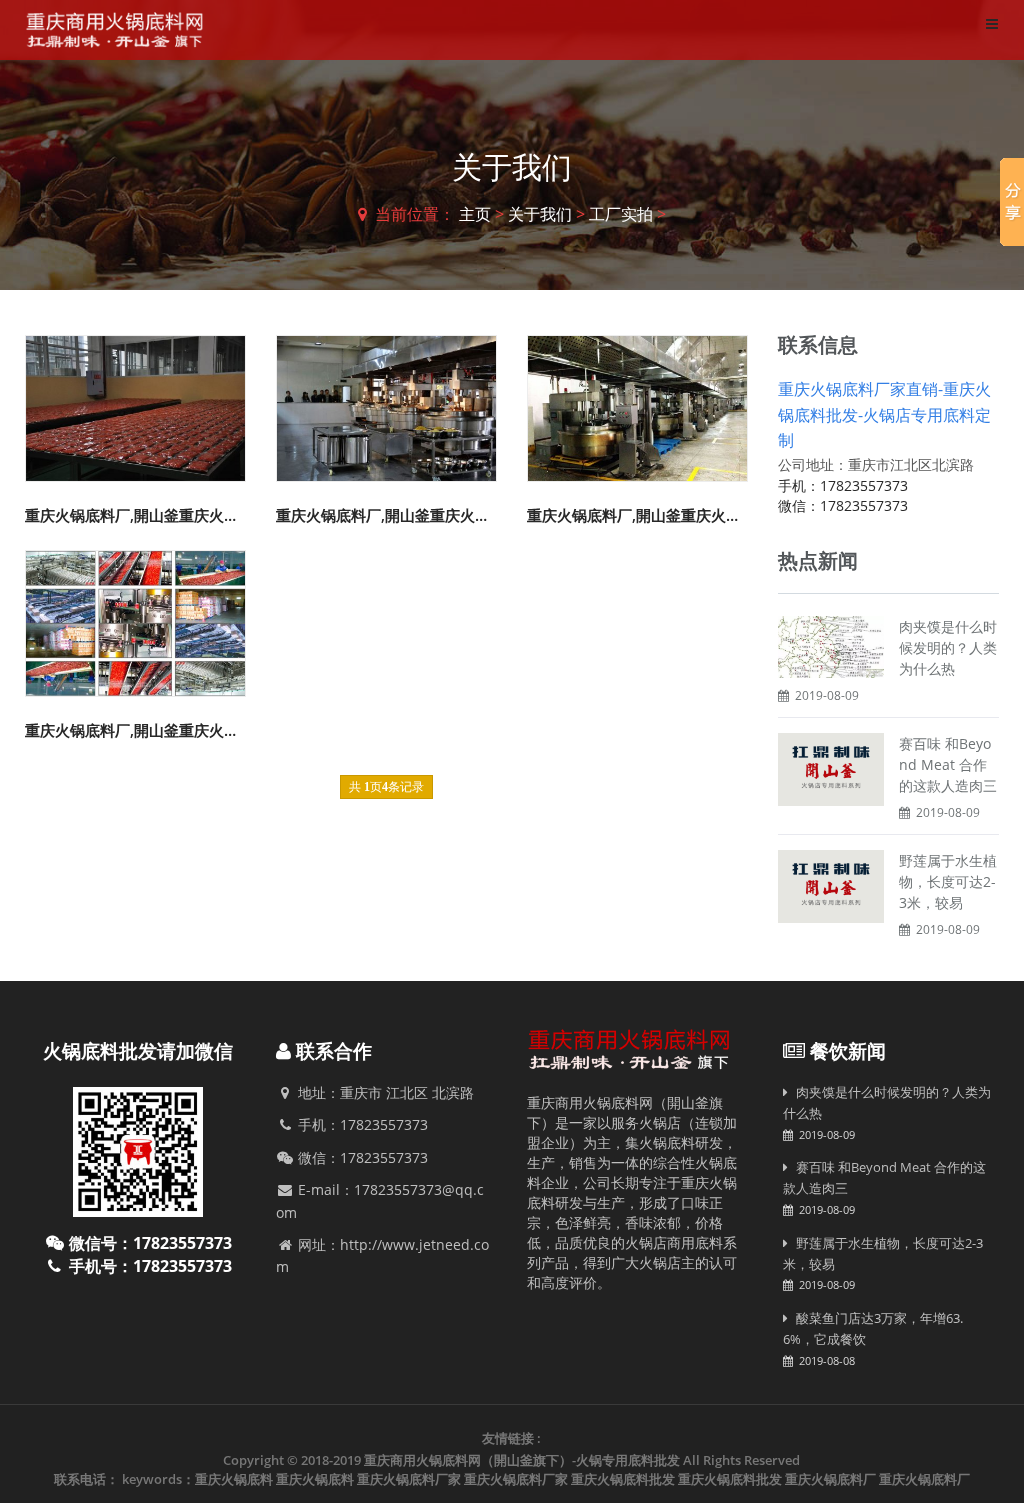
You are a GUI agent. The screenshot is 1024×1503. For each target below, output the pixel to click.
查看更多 (137, 400)
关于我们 (540, 214)
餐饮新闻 (848, 1051)
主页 (475, 214)
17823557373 (864, 485)
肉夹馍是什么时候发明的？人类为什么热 (948, 647)
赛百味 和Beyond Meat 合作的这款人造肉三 (948, 764)
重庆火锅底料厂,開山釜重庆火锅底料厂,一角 (171, 515)
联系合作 (334, 1051)
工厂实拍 (621, 214)
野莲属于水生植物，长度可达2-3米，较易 (948, 881)
